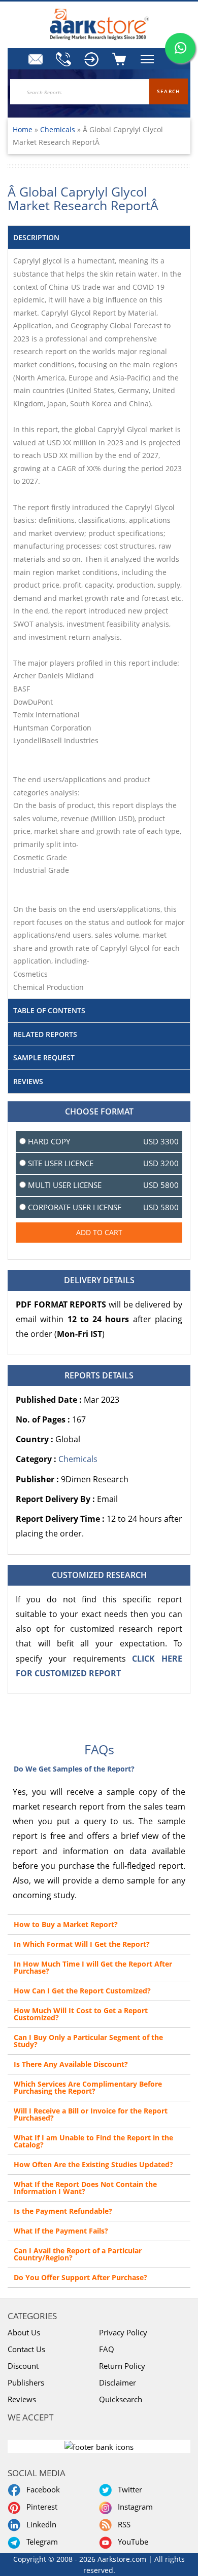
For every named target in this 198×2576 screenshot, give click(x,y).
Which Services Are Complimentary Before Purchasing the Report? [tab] (88, 2087)
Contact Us (26, 2349)
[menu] (91, 59)
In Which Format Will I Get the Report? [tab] (82, 1944)
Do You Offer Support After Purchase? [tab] (80, 2277)
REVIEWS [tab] (28, 1081)
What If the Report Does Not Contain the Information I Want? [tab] (85, 2188)
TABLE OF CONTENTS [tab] (49, 1010)
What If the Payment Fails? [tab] (61, 2231)
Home (23, 129)
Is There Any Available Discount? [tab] (71, 2064)
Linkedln (39, 2524)
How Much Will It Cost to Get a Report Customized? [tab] (81, 2014)
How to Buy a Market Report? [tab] (66, 1924)
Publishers (26, 2382)
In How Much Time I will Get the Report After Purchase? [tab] (93, 1967)
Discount (23, 2366)
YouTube (131, 2542)
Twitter (128, 2489)
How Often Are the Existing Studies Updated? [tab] (93, 2164)
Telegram (40, 2542)
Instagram (133, 2507)
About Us (24, 2332)
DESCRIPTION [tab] (36, 237)
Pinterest (40, 2507)
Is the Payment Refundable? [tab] (63, 2211)
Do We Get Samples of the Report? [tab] (74, 1769)
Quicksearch (121, 2399)
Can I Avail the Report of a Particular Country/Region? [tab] (78, 2254)
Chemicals (59, 129)
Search (169, 91)
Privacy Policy (123, 2332)
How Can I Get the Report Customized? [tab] (82, 1991)
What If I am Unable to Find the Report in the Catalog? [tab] (93, 2141)
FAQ (107, 2349)
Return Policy (122, 2366)
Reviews (22, 2399)
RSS (122, 2524)
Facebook (41, 2489)
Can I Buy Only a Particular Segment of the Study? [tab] (88, 2041)
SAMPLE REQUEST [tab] (44, 1058)
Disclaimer (118, 2382)
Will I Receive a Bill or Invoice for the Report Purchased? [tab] (91, 2114)
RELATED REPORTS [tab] (45, 1034)
